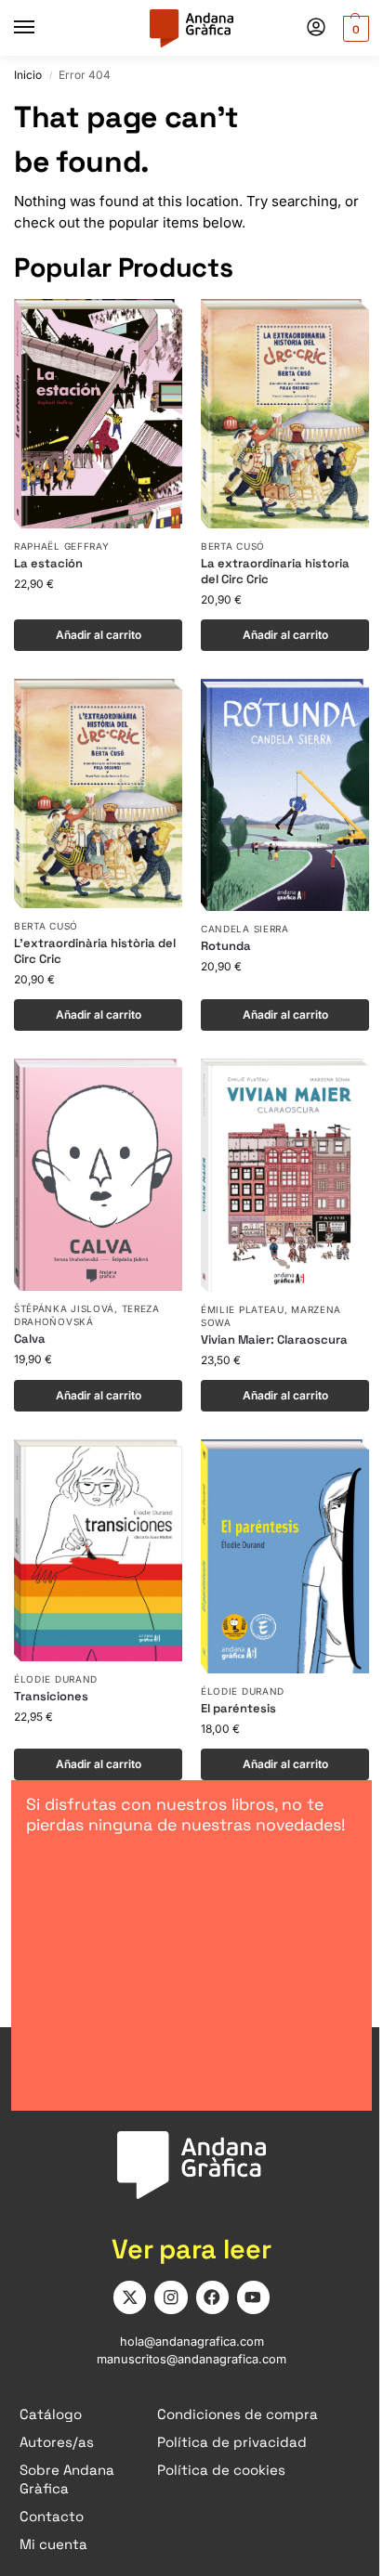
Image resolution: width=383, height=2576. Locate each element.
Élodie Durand (56, 1679)
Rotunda (226, 946)
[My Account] (316, 28)
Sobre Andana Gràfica (67, 2479)
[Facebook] (212, 2297)
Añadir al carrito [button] (99, 635)
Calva (30, 1339)
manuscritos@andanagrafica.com (191, 2359)
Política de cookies (221, 2470)
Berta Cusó (233, 546)
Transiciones (51, 1697)
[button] (354, 28)
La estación (48, 564)
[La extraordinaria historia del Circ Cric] (285, 414)
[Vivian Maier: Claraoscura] (285, 1175)
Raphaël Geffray (62, 546)
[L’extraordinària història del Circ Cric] (98, 794)
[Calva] (98, 1175)
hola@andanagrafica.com (192, 2342)
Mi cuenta (53, 2544)
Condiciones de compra (238, 2414)
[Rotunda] (285, 795)
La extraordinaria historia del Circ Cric (275, 572)
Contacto (52, 2516)
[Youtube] (253, 2297)
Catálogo (51, 2414)
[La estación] (98, 414)
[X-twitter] (130, 2297)
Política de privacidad (232, 2442)
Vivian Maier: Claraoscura (274, 1340)
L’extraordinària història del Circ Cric (95, 951)
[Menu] (42, 28)
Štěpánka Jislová (64, 1308)
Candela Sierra (245, 929)
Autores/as (57, 2442)
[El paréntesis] (285, 1557)
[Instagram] (171, 2297)
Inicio (28, 75)
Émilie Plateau (243, 1309)
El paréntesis (238, 1709)
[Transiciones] (98, 1550)
